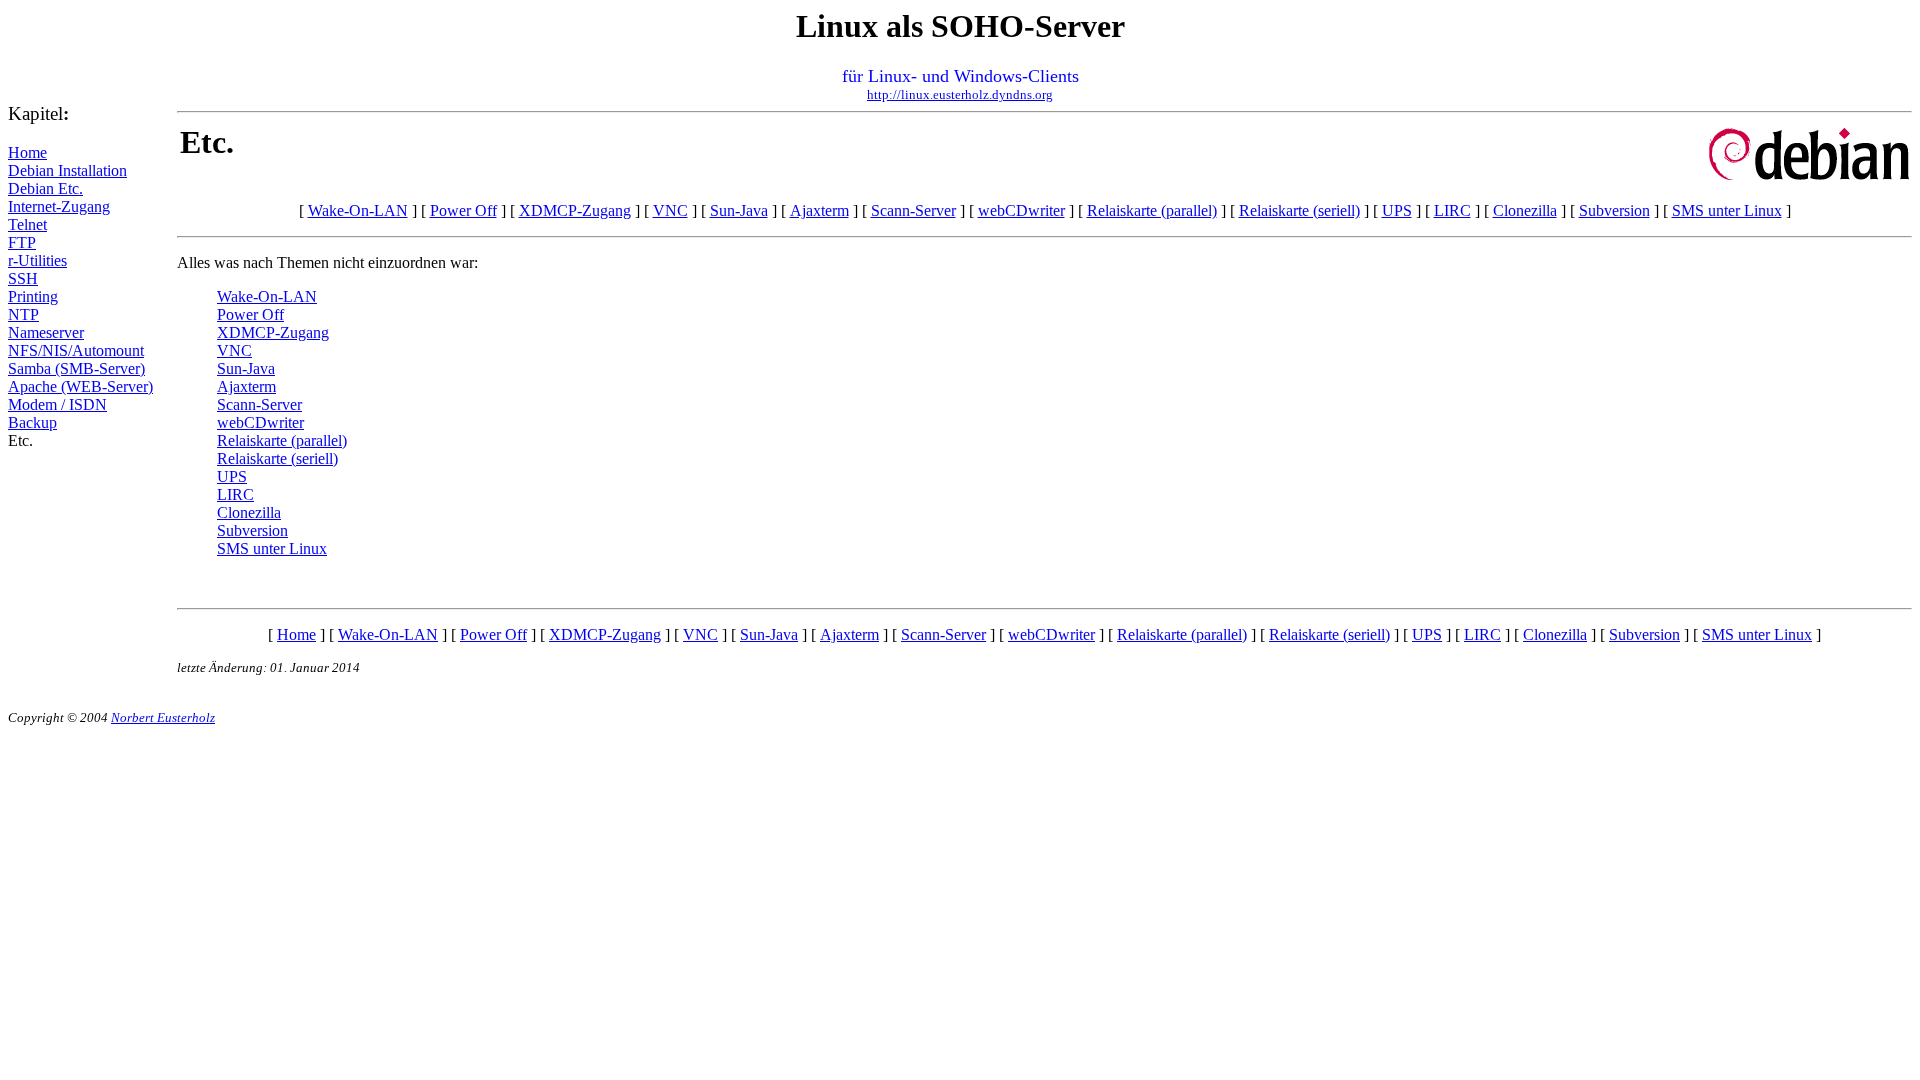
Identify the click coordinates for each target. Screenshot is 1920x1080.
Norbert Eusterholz (163, 717)
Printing (33, 296)
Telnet (27, 224)
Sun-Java (739, 210)
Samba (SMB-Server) (76, 368)
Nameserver (46, 332)
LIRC (1452, 210)
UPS (1397, 210)
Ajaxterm (819, 210)
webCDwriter (1021, 210)
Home (27, 152)
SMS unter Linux (1727, 210)
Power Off (463, 210)
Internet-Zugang (59, 206)
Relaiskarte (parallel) (1152, 210)
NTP (23, 314)
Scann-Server (913, 210)
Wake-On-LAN (358, 210)
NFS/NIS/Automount (76, 350)
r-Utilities (37, 260)
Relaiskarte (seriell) (1299, 210)
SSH (23, 278)
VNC (670, 210)
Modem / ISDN (57, 404)
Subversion (1614, 210)
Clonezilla (1525, 210)
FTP (22, 242)
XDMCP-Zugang (575, 210)
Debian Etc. (45, 188)
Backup (32, 422)
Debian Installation (67, 170)
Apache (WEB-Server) (80, 386)
